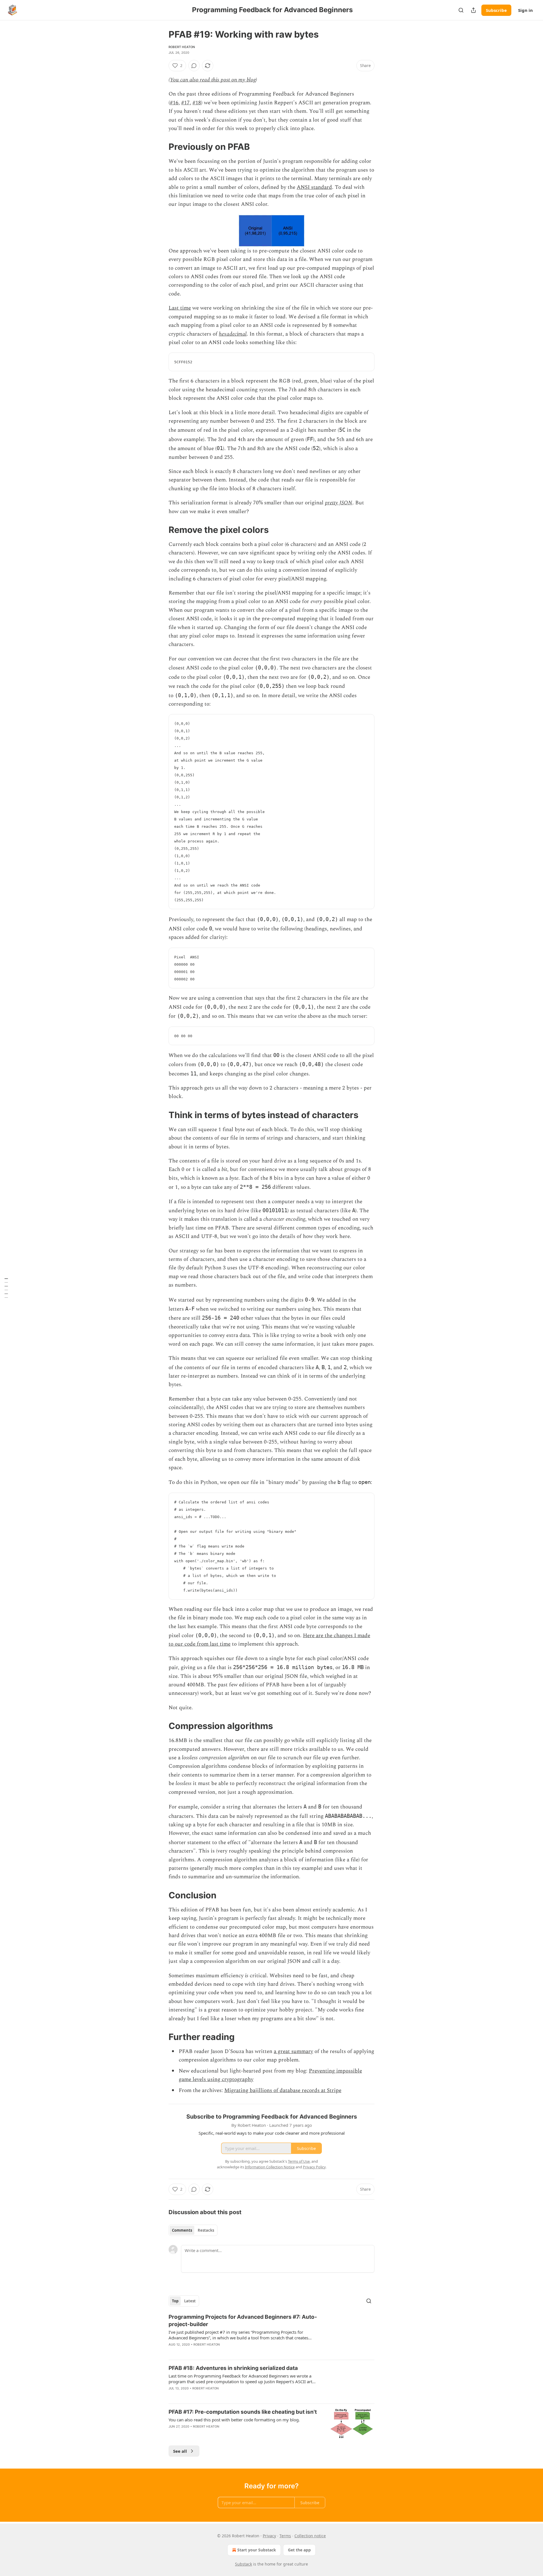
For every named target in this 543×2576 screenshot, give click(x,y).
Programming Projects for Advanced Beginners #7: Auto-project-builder (243, 2321)
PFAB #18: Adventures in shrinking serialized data (233, 2368)
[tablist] (193, 2230)
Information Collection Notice (270, 2167)
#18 (197, 103)
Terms (285, 2536)
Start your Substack (257, 2550)
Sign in (525, 10)
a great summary (293, 2051)
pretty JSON (339, 503)
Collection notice (310, 2536)
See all (180, 2451)
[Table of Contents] (6, 1288)
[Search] (461, 10)
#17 (186, 103)
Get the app (299, 2550)
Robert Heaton (182, 47)
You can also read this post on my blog (213, 80)
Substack (244, 2564)
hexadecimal (233, 334)
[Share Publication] (473, 10)
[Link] (161, 147)
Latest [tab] (190, 2301)
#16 (174, 103)
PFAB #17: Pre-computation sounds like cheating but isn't (243, 2412)
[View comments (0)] (194, 66)
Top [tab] (175, 2301)
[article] (271, 2334)
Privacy (269, 2536)
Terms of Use (299, 2161)
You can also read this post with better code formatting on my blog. (234, 2420)
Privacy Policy (314, 2167)
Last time (180, 308)
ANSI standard (314, 187)
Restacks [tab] (206, 2230)
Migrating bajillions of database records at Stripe (283, 2090)
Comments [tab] (182, 2230)
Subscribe (496, 10)
